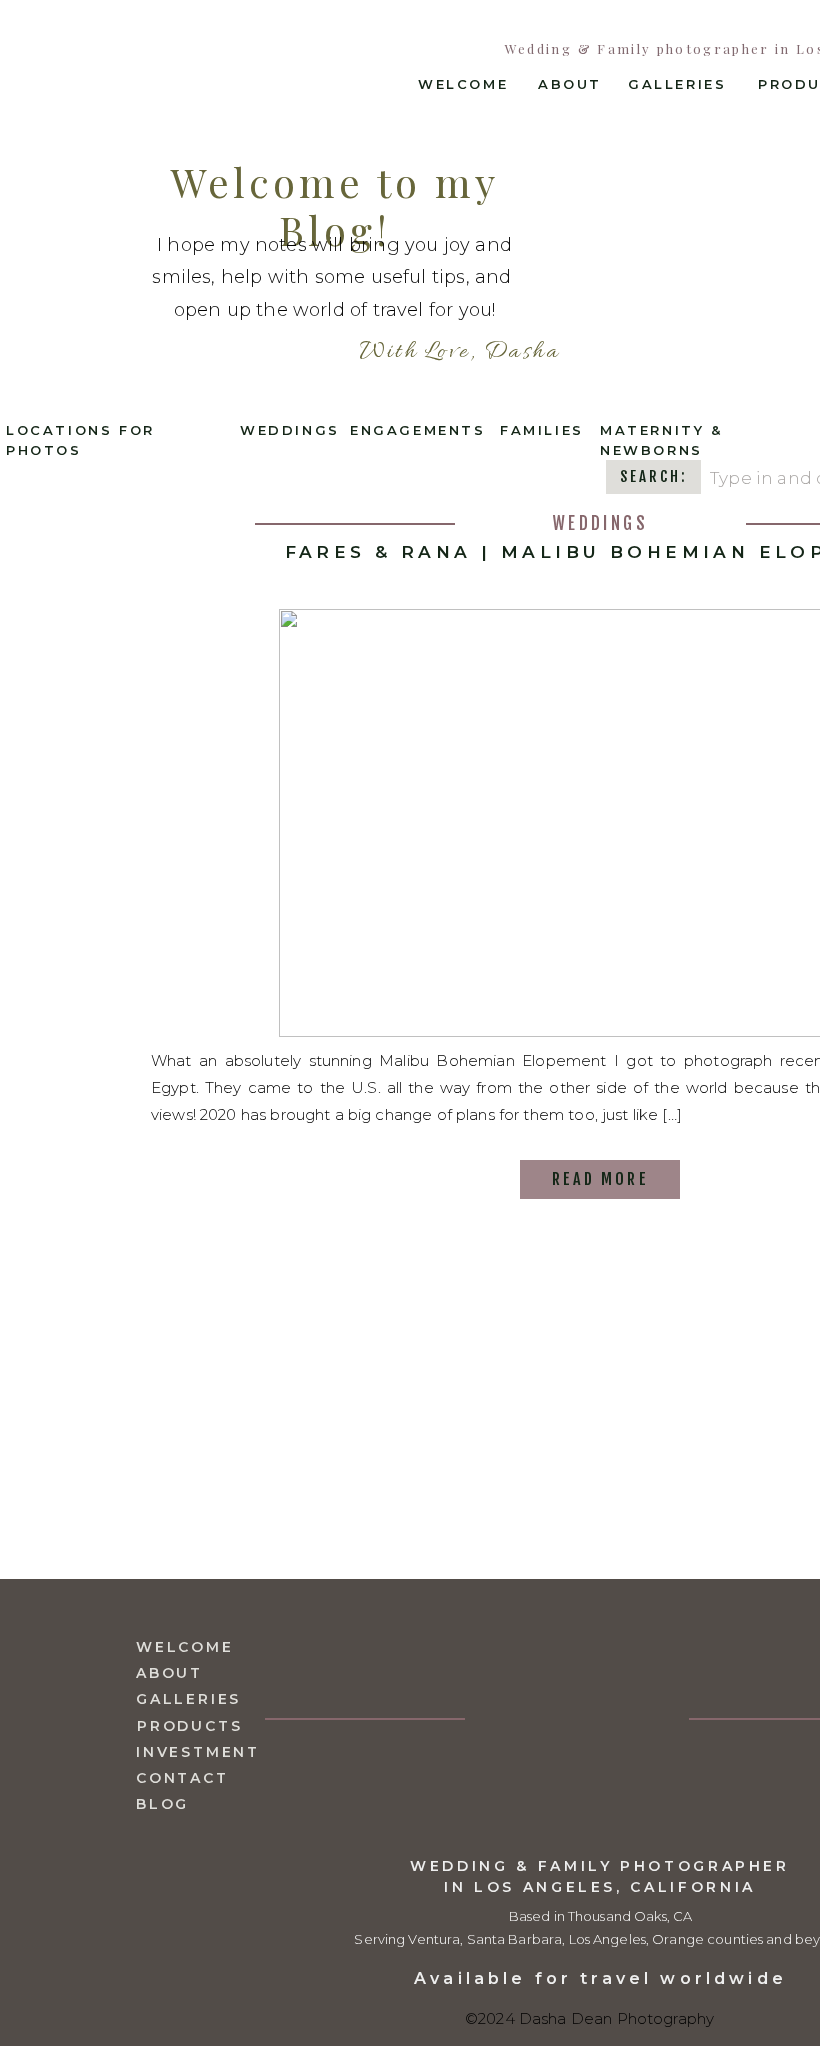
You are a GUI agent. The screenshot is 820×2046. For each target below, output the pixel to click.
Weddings (600, 523)
